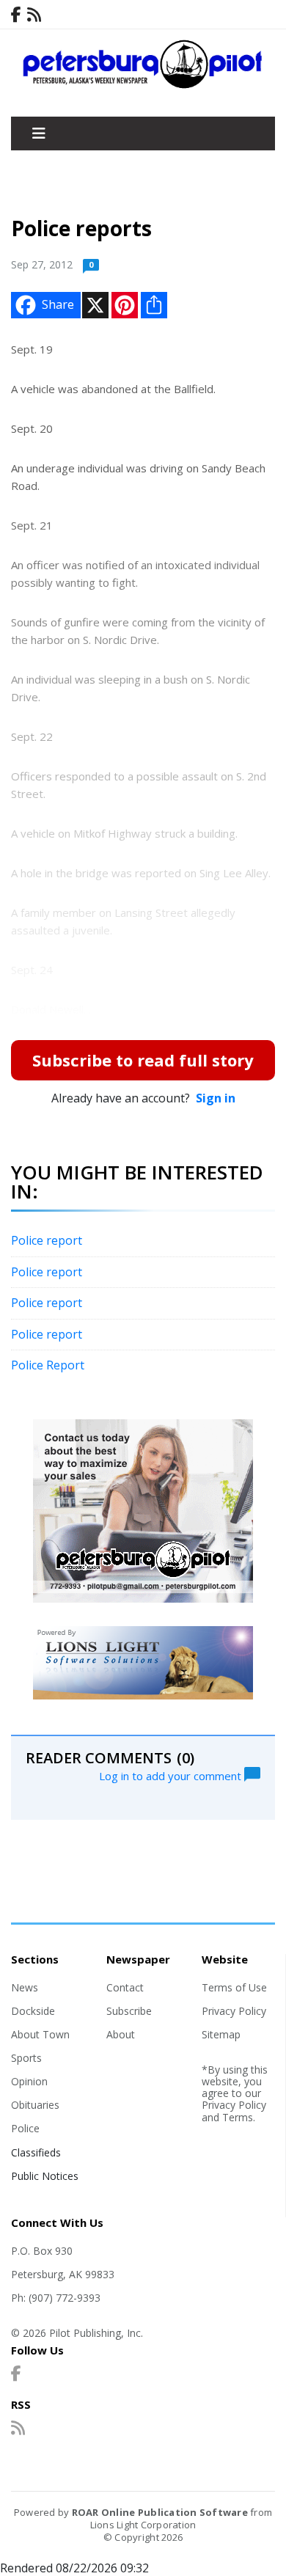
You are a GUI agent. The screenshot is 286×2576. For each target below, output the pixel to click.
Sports (26, 2058)
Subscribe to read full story (143, 1060)
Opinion (29, 2081)
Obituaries (35, 2105)
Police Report (48, 1365)
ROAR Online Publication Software (160, 2512)
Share (58, 304)
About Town (40, 2034)
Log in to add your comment (172, 1775)
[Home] (143, 85)
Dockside (33, 2011)
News (25, 1987)
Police (25, 2128)
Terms (238, 2117)
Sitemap (221, 2034)
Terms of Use (234, 1987)
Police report (47, 1240)
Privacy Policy (234, 2011)
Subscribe (129, 2011)
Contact (125, 1987)
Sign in (216, 1098)
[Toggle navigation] (39, 133)
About (121, 2034)
